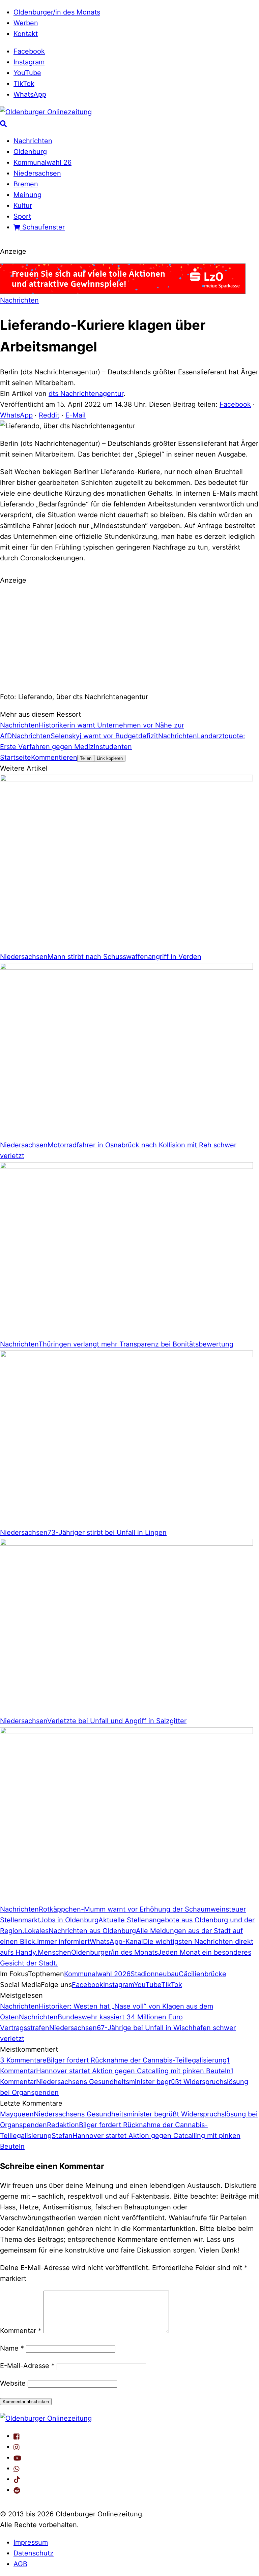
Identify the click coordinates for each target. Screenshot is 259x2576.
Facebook (29, 51)
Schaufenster (42, 227)
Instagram (29, 62)
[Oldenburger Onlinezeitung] (46, 2418)
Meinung (27, 195)
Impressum (31, 2542)
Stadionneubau (155, 1974)
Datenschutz (34, 2553)
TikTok (24, 84)
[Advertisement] (129, 638)
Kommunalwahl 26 (42, 162)
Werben (26, 23)
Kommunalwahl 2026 (97, 1974)
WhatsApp (30, 94)
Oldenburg (30, 152)
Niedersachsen (37, 173)
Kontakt (26, 34)
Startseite (16, 757)
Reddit (49, 415)
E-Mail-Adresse (27, 2366)
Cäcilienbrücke (203, 1974)
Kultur (23, 206)
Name (12, 2348)
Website (13, 2383)
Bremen (26, 184)
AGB (20, 2564)
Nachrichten (33, 141)
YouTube (27, 73)
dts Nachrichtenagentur (86, 394)
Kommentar (21, 2331)
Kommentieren (54, 757)
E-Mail (76, 415)
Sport (22, 216)
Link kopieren (110, 758)
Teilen (86, 758)
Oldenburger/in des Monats (57, 12)
